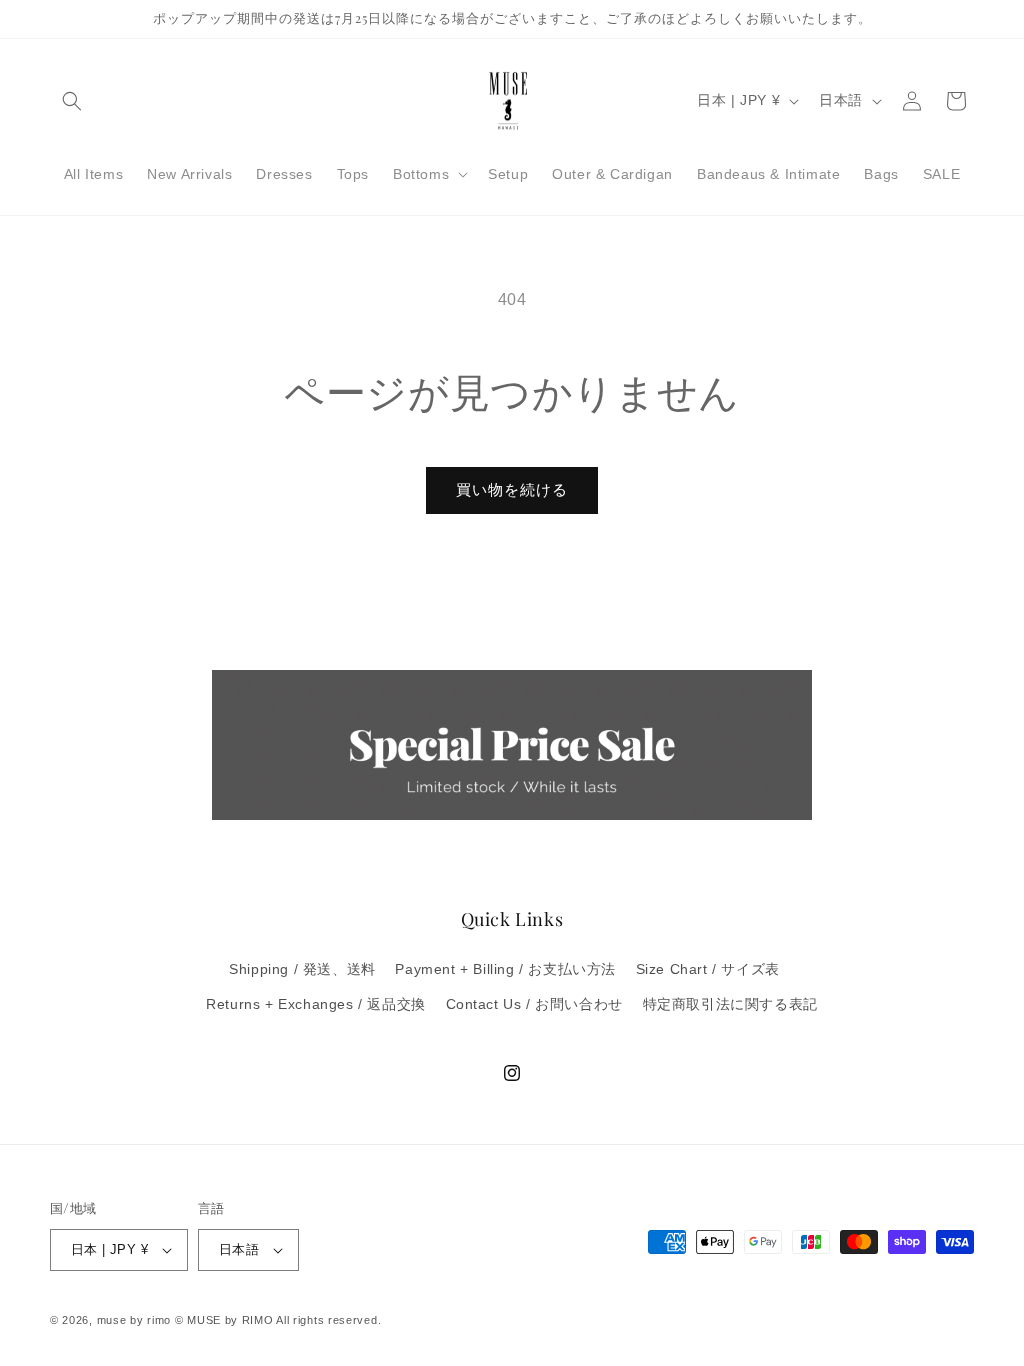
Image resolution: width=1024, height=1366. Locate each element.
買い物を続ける (512, 489)
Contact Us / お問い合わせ (534, 1004)
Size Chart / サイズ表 (708, 969)
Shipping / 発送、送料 (302, 969)
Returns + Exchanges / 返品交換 (316, 1004)
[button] (72, 101)
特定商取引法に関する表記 (730, 1004)
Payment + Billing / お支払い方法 (505, 969)
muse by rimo (136, 1320)
